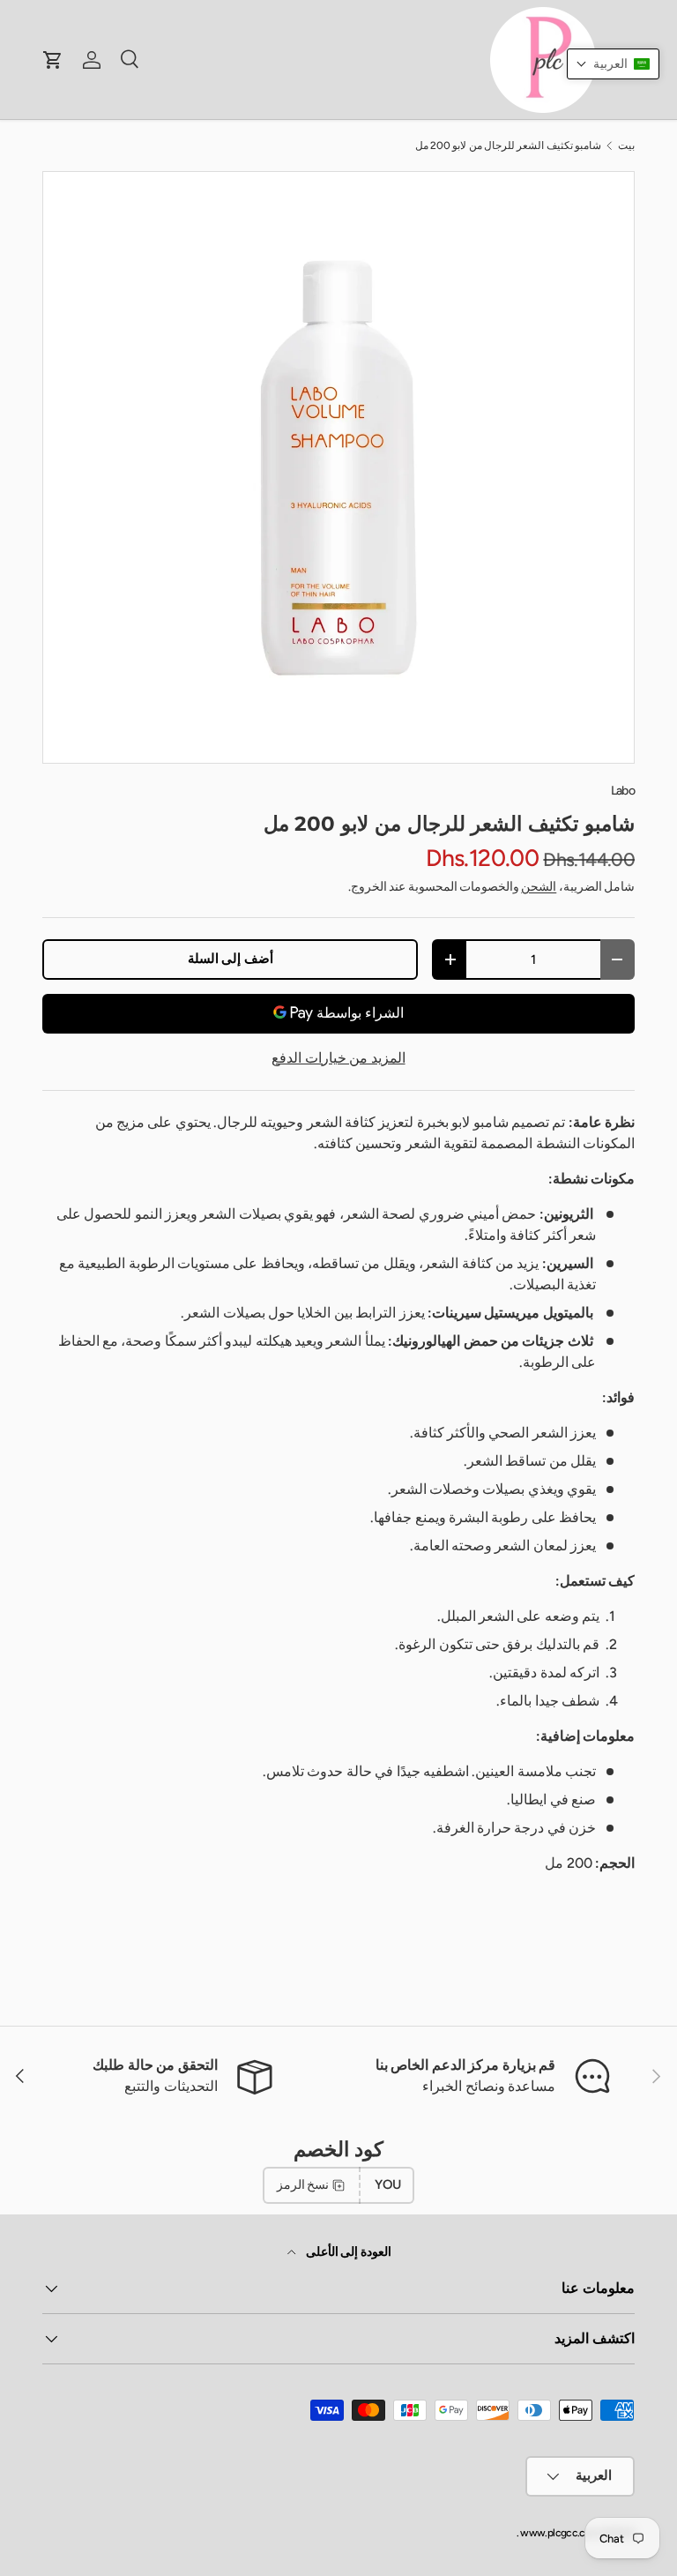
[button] (613, 64)
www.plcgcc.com (559, 2533)
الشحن (539, 887)
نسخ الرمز (303, 2185)
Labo (623, 791)
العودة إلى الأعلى (347, 2252)
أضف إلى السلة (231, 959)
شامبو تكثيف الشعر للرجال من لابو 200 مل (509, 146)
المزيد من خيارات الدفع (338, 1058)
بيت (626, 146)
